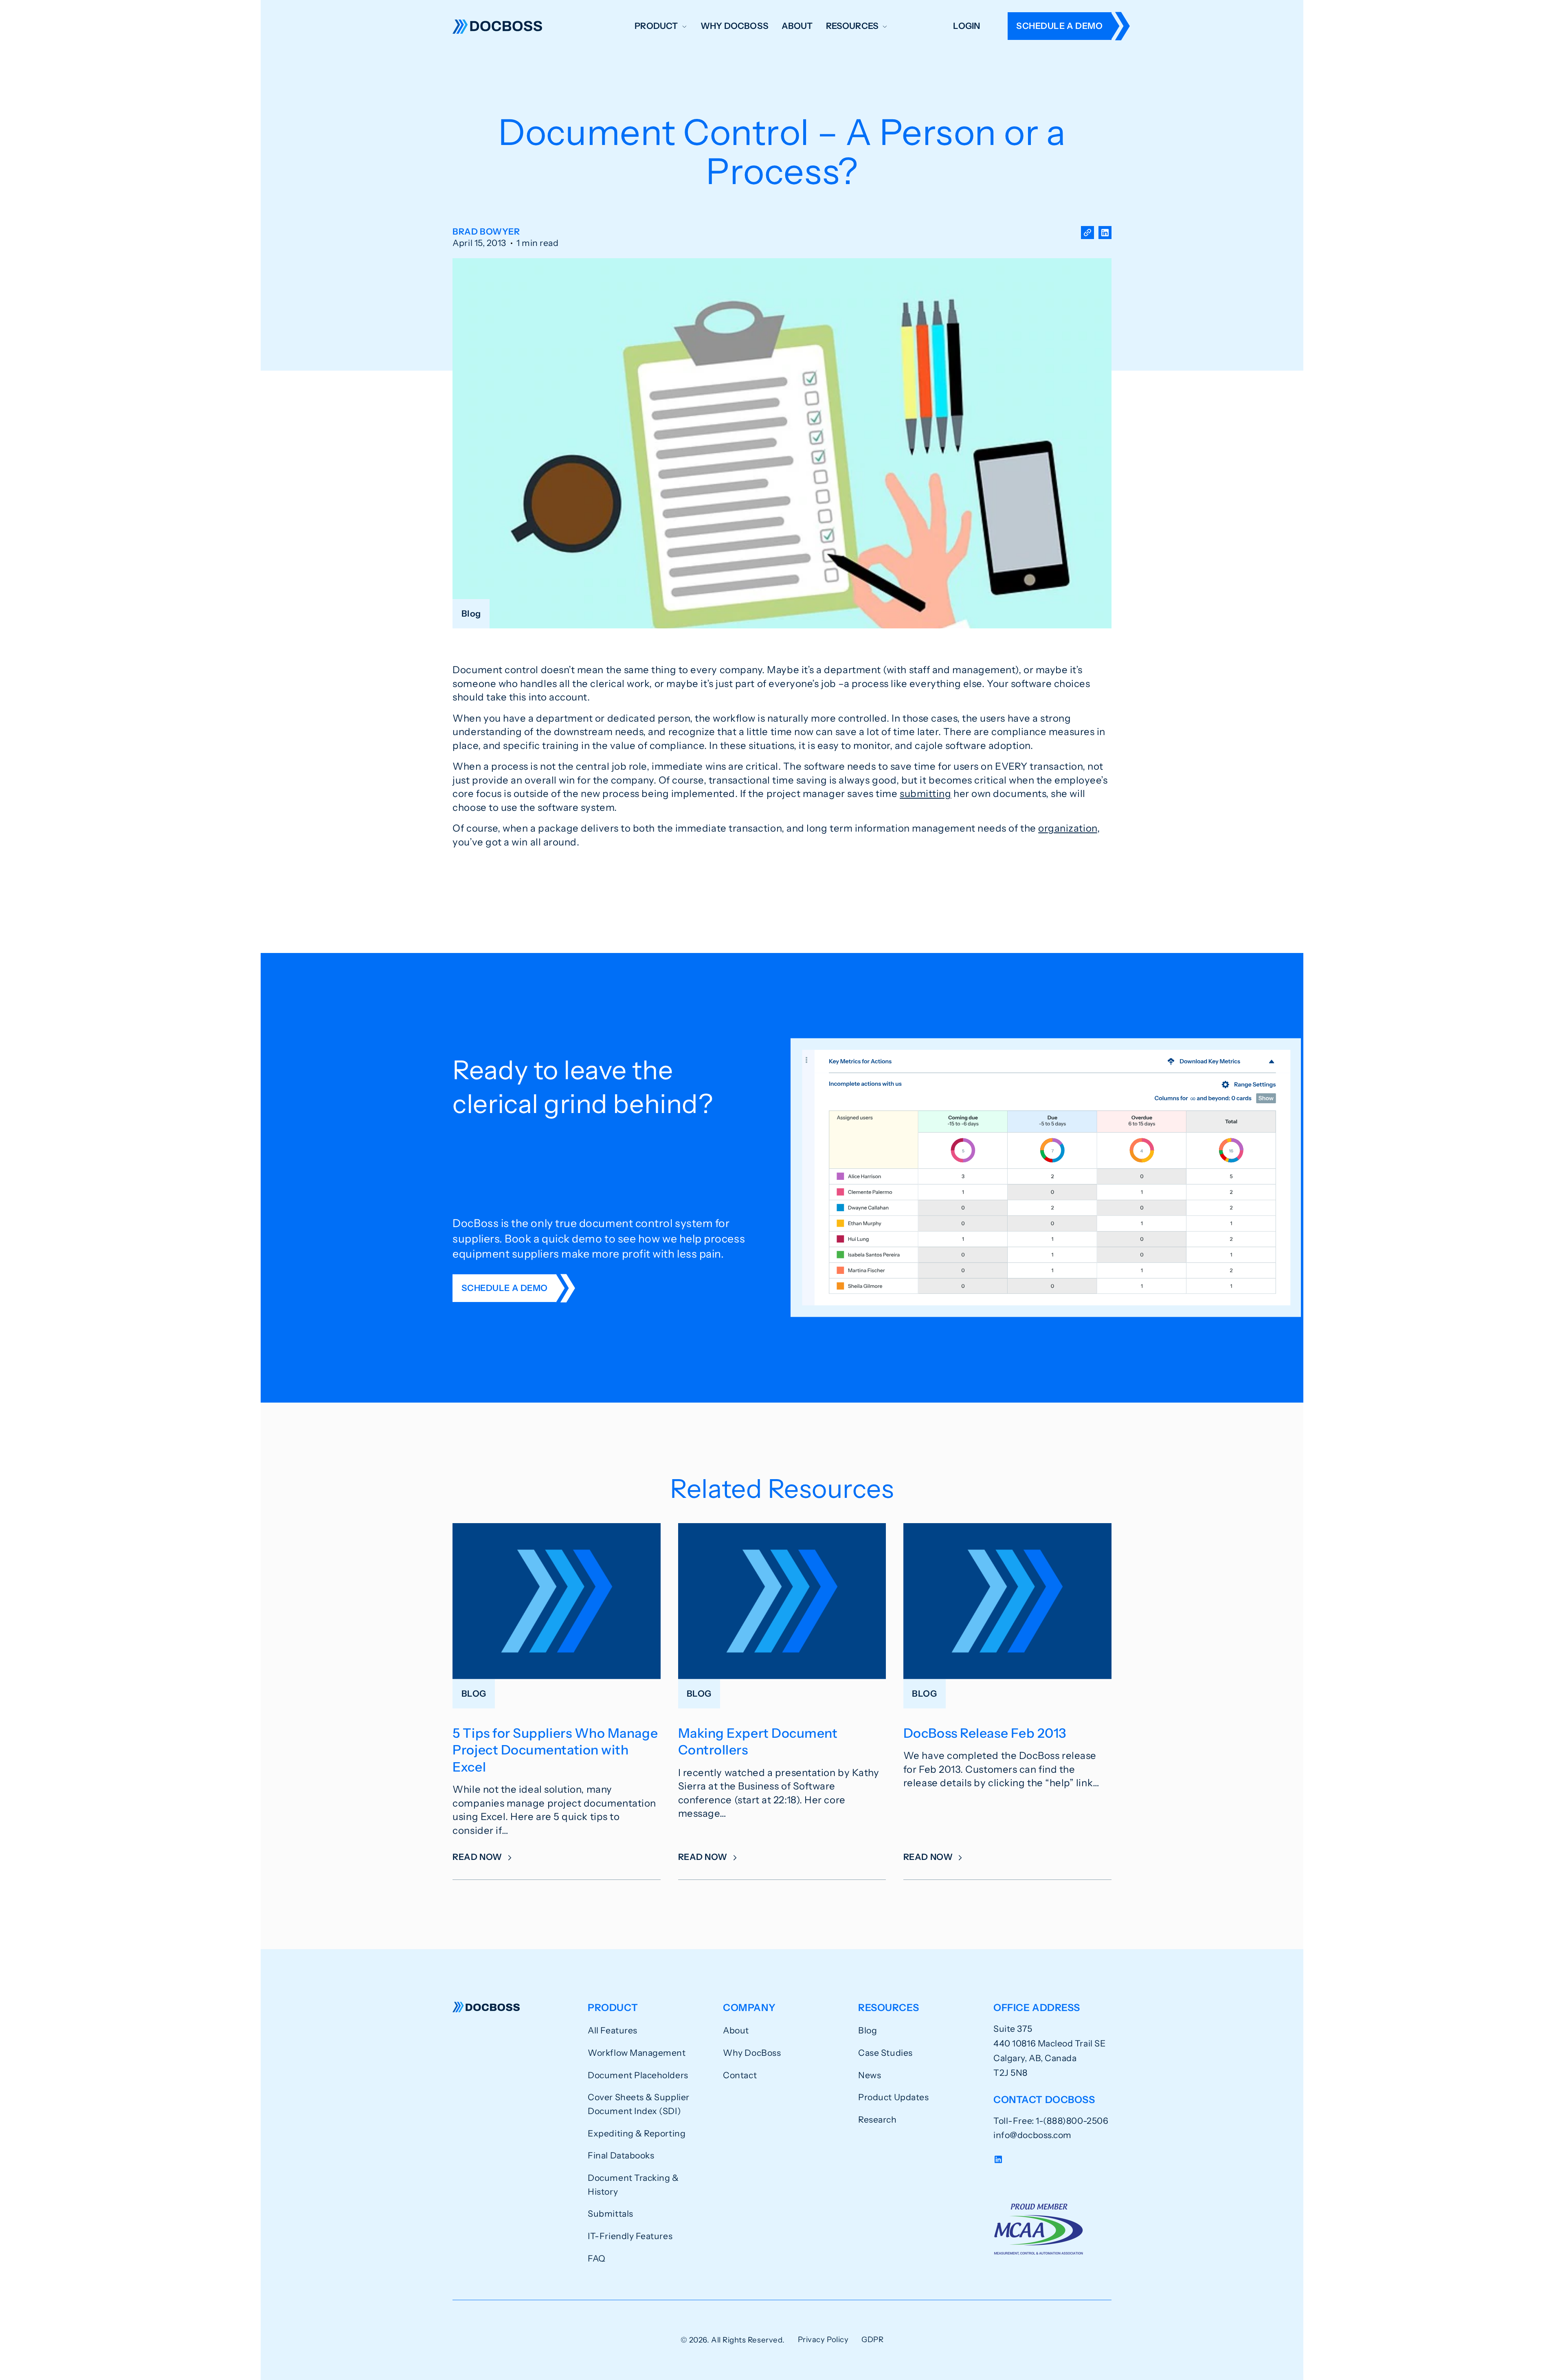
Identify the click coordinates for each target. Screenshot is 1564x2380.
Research (877, 2119)
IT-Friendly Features (630, 2236)
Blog (868, 2030)
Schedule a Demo (1059, 26)
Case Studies (885, 2053)
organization (1068, 828)
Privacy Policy (823, 2339)
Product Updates (893, 2097)
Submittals (610, 2213)
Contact (740, 2075)
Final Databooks (621, 2155)
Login (967, 26)
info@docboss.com (1032, 2135)
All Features (612, 2030)
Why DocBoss (735, 26)
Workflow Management (637, 2053)
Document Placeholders (638, 2075)
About (797, 26)
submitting (925, 794)
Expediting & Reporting (637, 2133)
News (870, 2075)
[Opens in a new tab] (1105, 238)
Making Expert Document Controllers (758, 1741)
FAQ (597, 2258)
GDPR (872, 2339)
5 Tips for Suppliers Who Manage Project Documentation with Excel (555, 1750)
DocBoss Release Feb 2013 (985, 1733)
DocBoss (497, 26)
